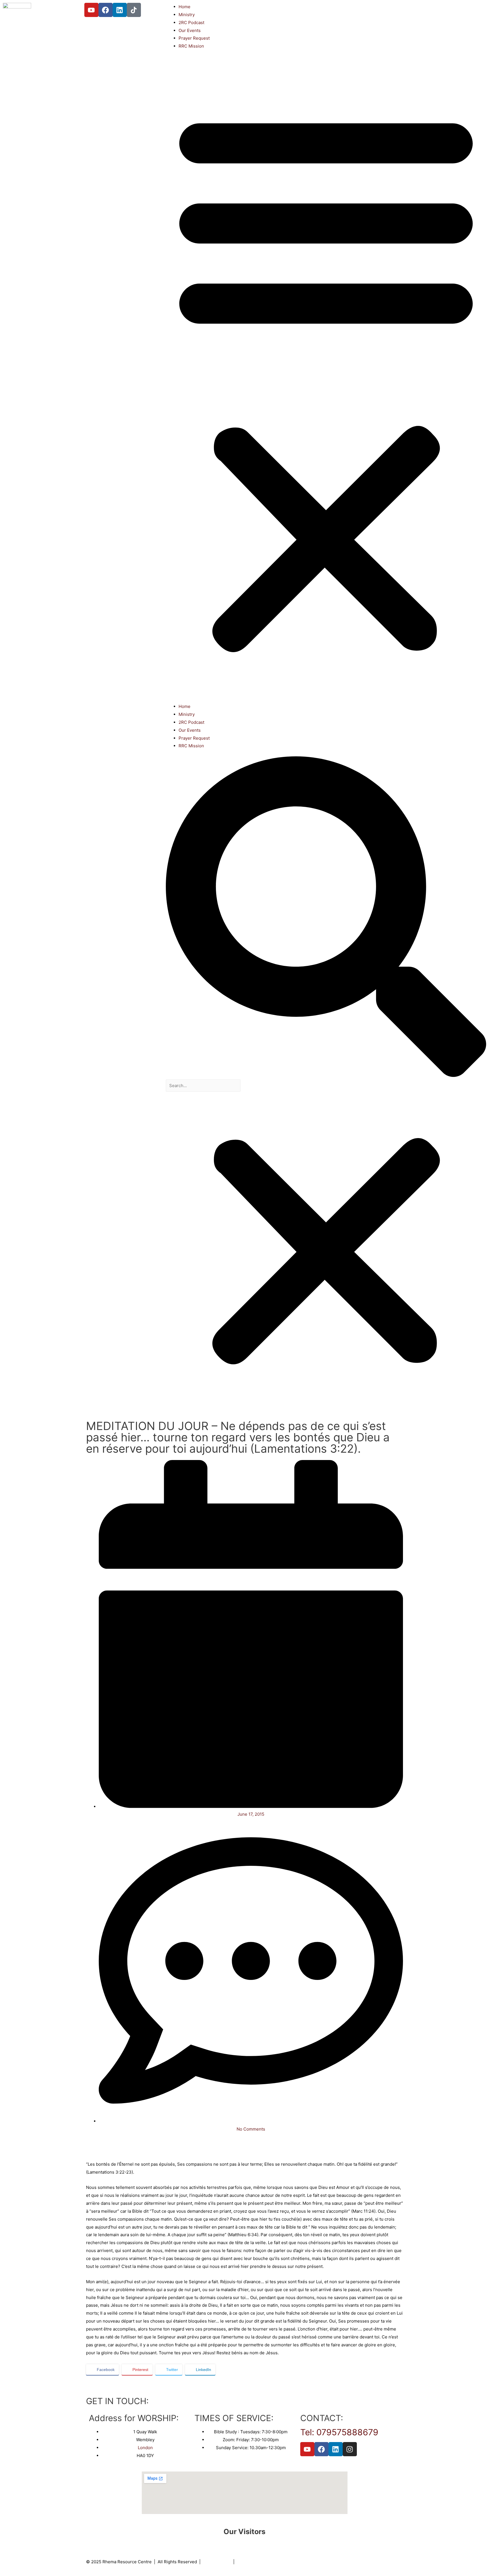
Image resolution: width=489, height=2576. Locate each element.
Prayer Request (194, 38)
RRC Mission (191, 46)
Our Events (190, 30)
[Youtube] (91, 10)
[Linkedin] (120, 10)
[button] (326, 380)
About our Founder (256, 2562)
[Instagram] (350, 2449)
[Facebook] (106, 10)
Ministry (187, 15)
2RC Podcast (191, 23)
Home (185, 7)
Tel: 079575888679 (339, 2432)
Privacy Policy (217, 2562)
